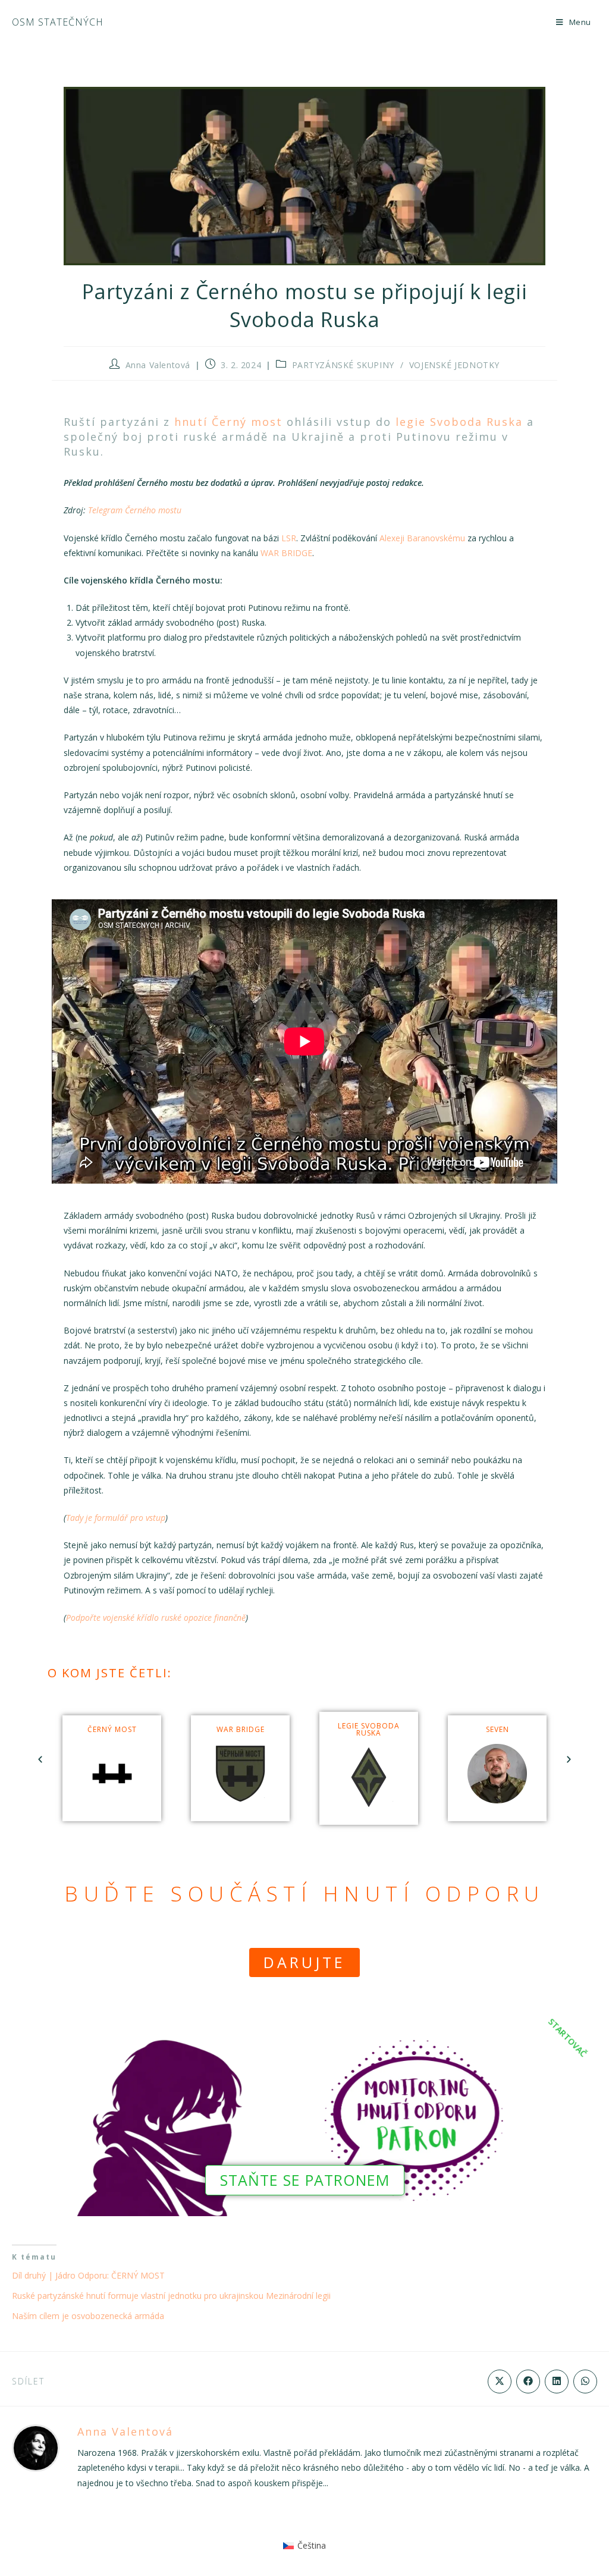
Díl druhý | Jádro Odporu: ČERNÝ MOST (88, 2275)
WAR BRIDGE (286, 553)
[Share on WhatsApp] (585, 2382)
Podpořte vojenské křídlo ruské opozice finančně (156, 1618)
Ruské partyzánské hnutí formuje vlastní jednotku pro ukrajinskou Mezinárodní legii (171, 2296)
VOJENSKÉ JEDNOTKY (454, 365)
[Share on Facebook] (528, 2382)
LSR (289, 538)
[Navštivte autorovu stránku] (36, 2447)
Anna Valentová (158, 365)
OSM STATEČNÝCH (58, 22)
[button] (40, 1760)
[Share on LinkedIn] (557, 2382)
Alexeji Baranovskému (422, 538)
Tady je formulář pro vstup (116, 1518)
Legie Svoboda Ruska (369, 1729)
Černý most (112, 1729)
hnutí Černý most (228, 422)
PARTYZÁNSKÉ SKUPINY (343, 365)
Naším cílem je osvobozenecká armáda (88, 2316)
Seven (497, 1729)
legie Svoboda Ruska (459, 422)
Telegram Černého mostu (135, 510)
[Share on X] (500, 2382)
